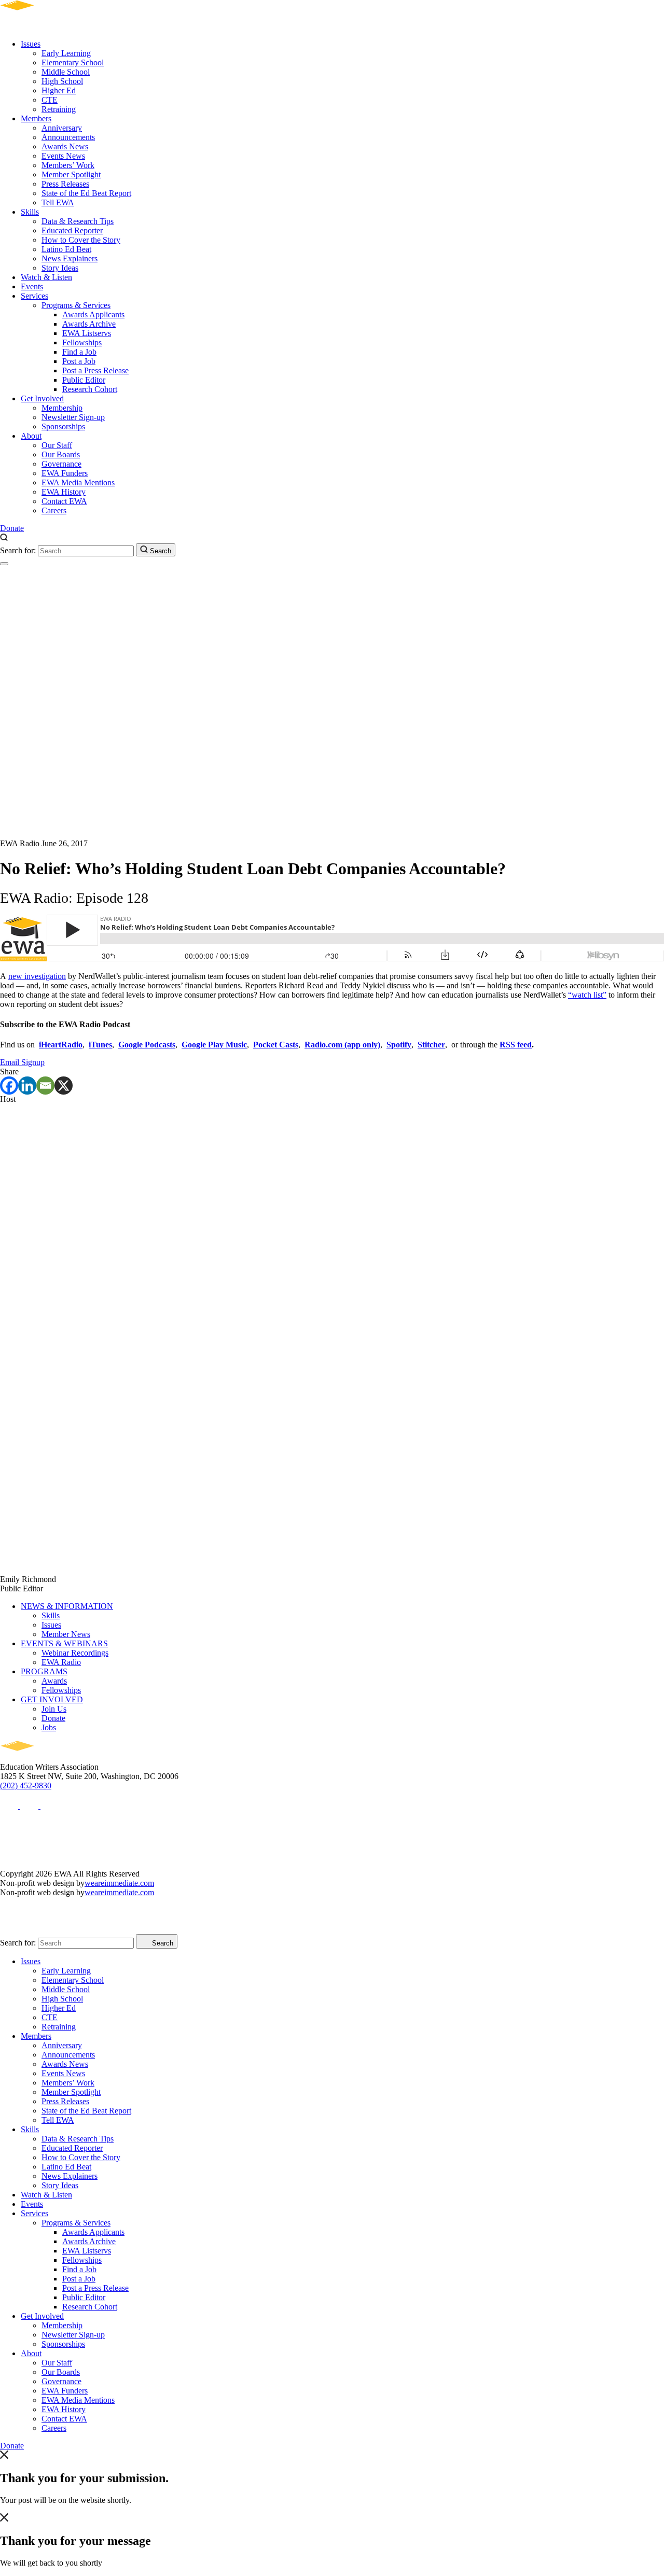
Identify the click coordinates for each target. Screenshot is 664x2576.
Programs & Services (76, 305)
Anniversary (62, 128)
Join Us (54, 1709)
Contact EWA (64, 501)
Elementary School (73, 62)
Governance (61, 464)
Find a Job (79, 352)
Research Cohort (90, 389)
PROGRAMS (44, 1671)
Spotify (399, 1045)
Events (32, 286)
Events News (63, 156)
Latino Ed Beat (66, 249)
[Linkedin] (27, 1086)
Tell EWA (58, 202)
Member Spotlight (71, 174)
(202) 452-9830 (26, 1786)
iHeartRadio (61, 1045)
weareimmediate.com (119, 1883)
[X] (64, 1086)
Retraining (59, 109)
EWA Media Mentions (78, 482)
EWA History (64, 492)
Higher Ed (59, 90)
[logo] (47, 26)
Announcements (68, 137)
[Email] (45, 1086)
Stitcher (431, 1045)
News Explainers (70, 258)
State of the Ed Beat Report (86, 193)
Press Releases (65, 184)
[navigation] (4, 564)
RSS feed (516, 1045)
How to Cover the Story (81, 240)
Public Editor (84, 380)
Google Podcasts (147, 1045)
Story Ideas (60, 268)
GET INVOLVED (52, 1699)
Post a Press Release (95, 370)
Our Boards (61, 454)
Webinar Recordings (75, 1653)
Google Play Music (214, 1045)
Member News (66, 1634)
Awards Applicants (93, 314)
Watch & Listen (46, 277)
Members (36, 118)
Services (34, 296)
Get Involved (42, 398)
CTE (50, 100)
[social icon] (10, 1806)
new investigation (37, 976)
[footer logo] (47, 1758)
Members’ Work (68, 165)
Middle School (66, 72)
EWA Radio (61, 1662)
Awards (54, 1681)
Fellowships (82, 342)
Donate (12, 528)
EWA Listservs (87, 333)
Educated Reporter (72, 230)
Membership (62, 408)
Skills (30, 212)
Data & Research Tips (78, 221)
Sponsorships (63, 426)
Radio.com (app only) (342, 1045)
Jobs (49, 1727)
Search (160, 551)
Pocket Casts (276, 1045)
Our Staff (57, 445)
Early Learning (66, 53)
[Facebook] (9, 1086)
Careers (54, 510)
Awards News (65, 146)
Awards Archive (89, 324)
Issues (31, 44)
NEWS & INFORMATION (67, 1606)
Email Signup (22, 1062)
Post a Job (79, 361)
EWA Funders (65, 473)
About (31, 436)
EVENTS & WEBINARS (64, 1643)
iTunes (100, 1045)
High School (62, 81)
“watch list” (587, 995)
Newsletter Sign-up (73, 417)
